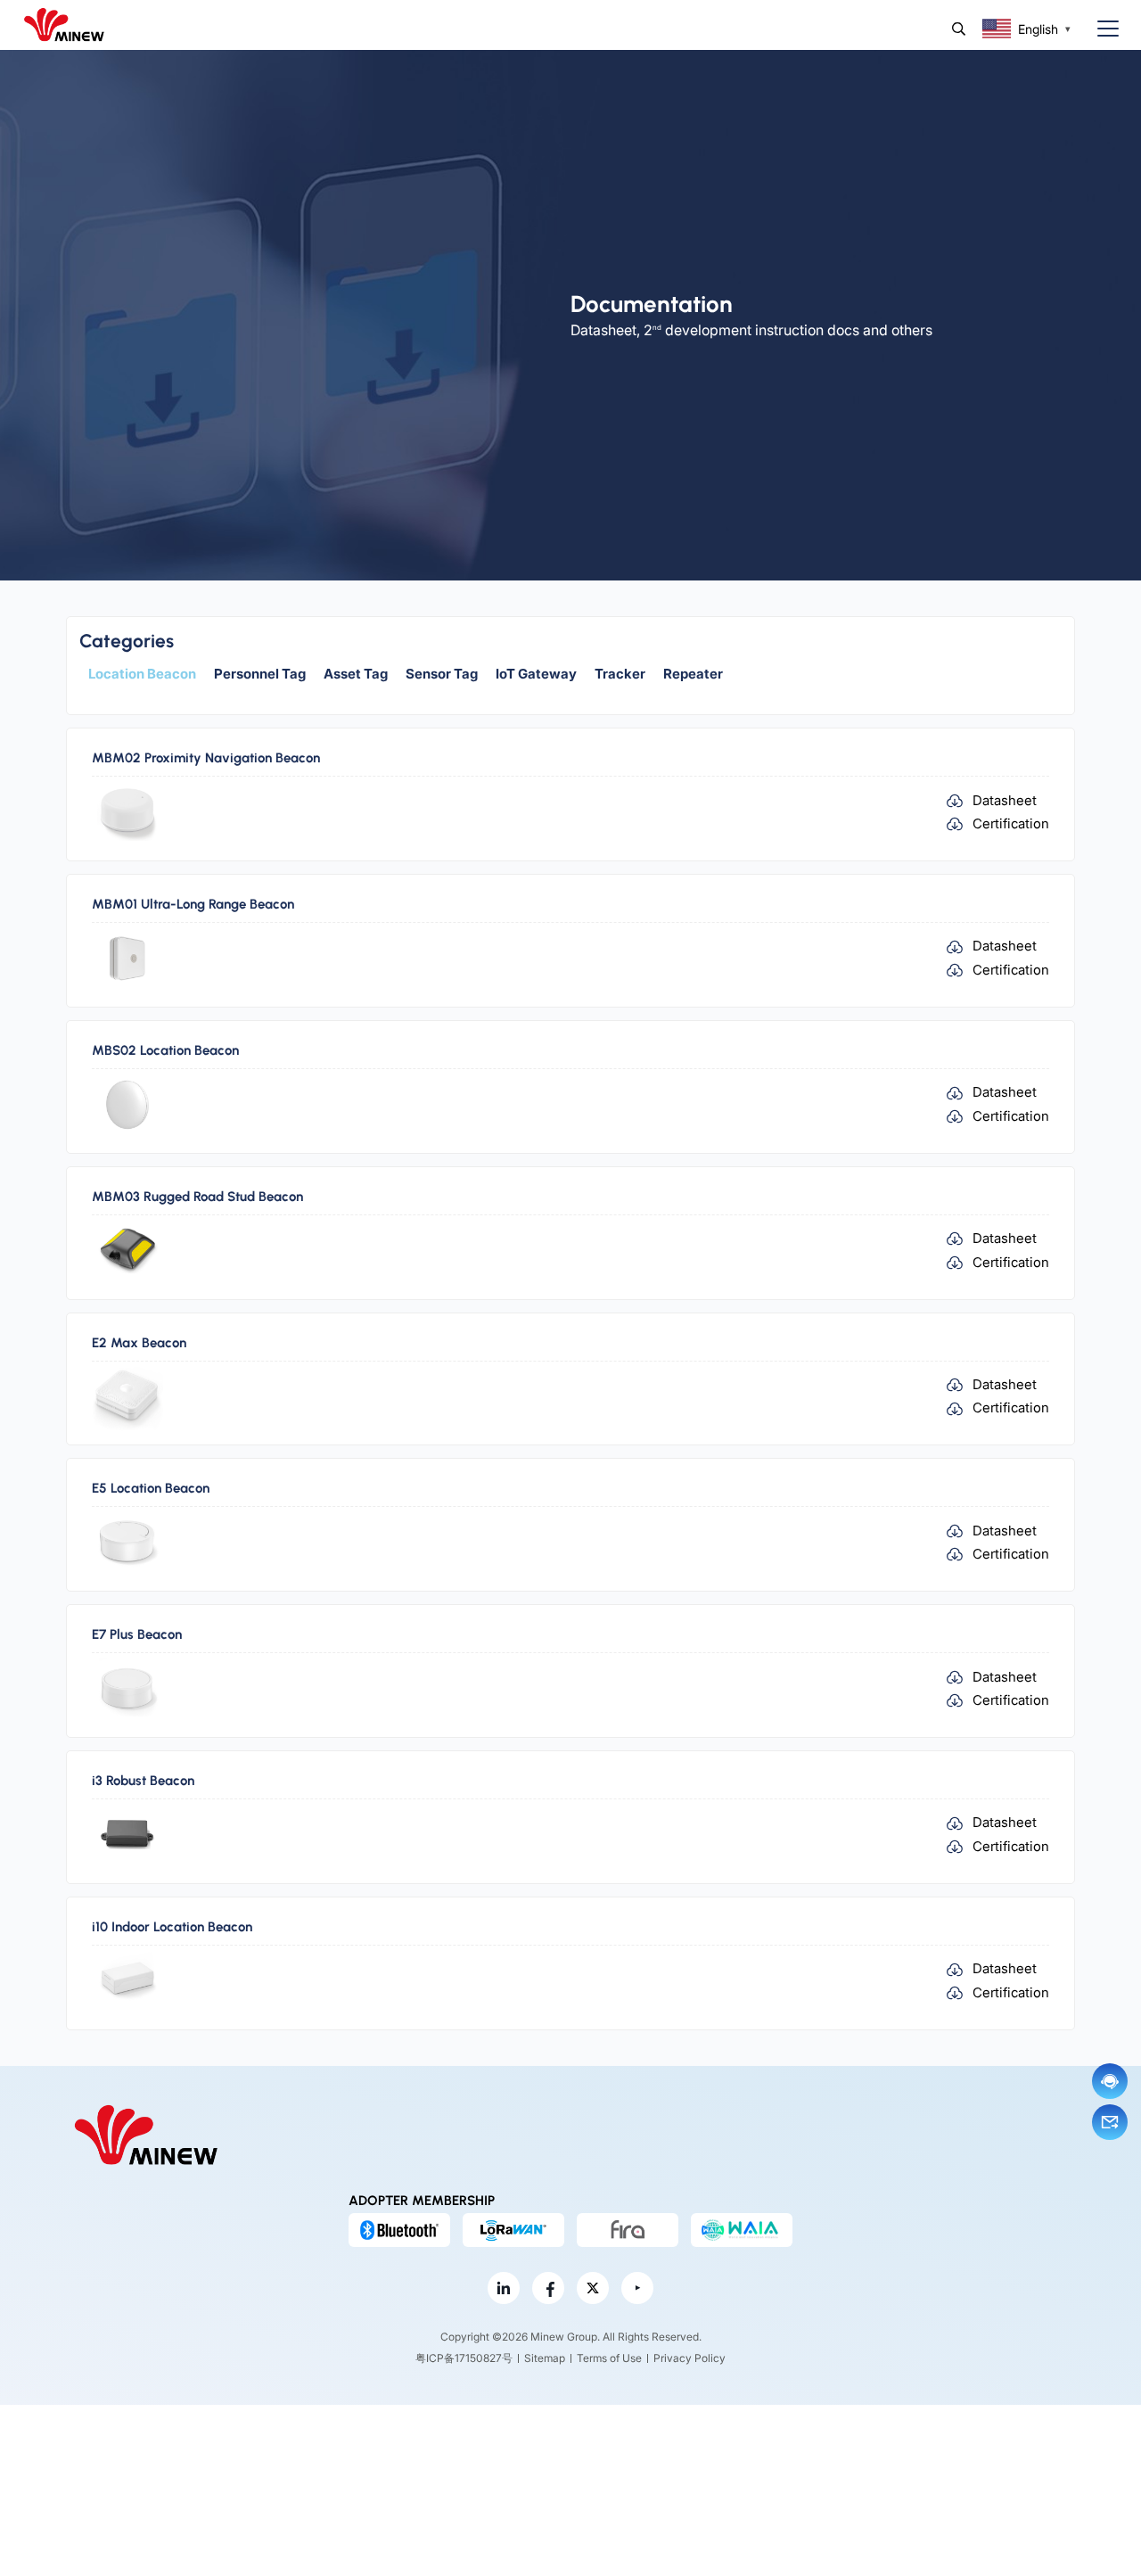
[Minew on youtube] (637, 2288)
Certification (1011, 823)
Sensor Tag (442, 674)
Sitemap (545, 2358)
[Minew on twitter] (593, 2288)
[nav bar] (1101, 29)
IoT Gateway (536, 674)
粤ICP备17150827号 (464, 2358)
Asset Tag (356, 674)
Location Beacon (142, 674)
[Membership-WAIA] (742, 2230)
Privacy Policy (690, 2358)
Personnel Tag (260, 674)
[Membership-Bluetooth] (399, 2230)
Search (959, 29)
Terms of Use (609, 2358)
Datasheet (1005, 800)
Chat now (1110, 2081)
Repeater (693, 674)
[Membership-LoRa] (513, 2230)
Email (1110, 2122)
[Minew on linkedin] (504, 2288)
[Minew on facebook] (548, 2288)
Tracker (620, 674)
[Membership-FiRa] (628, 2230)
